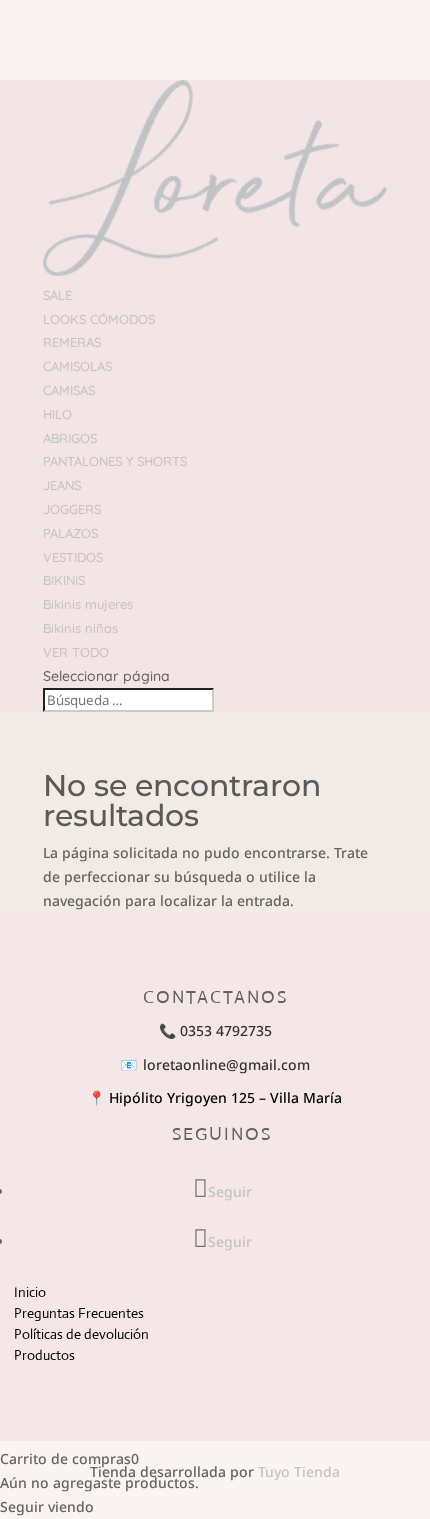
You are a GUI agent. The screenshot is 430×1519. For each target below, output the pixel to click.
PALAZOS (70, 533)
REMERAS (72, 342)
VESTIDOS (73, 557)
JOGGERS (72, 509)
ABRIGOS (70, 438)
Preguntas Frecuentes (79, 1313)
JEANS (62, 485)
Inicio (30, 1292)
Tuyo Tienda (299, 1471)
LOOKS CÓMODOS (99, 319)
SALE (57, 295)
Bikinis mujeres (88, 604)
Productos (44, 1355)
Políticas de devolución (81, 1334)
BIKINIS (64, 580)
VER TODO (76, 652)
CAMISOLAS (77, 366)
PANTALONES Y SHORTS (115, 461)
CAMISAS (69, 390)
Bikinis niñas (80, 628)
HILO (57, 414)
